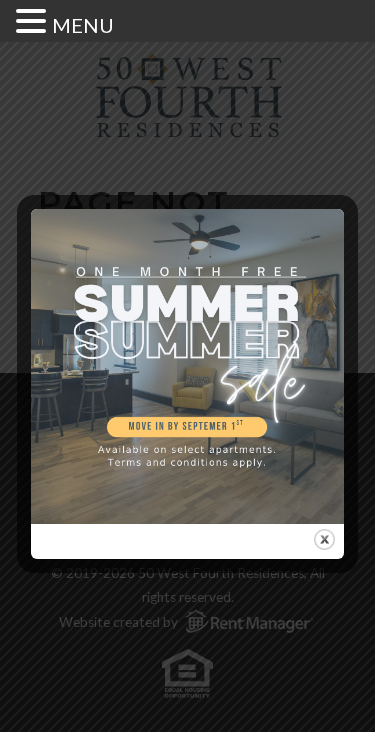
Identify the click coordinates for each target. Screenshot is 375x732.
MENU (83, 25)
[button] (34, 20)
